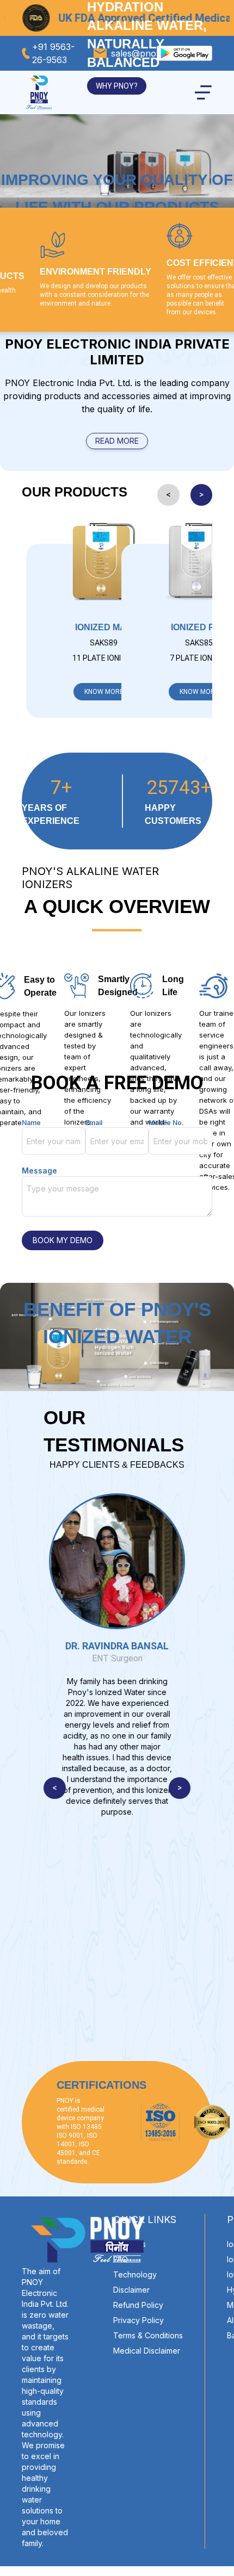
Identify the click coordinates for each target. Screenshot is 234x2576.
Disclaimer (131, 2290)
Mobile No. (166, 1123)
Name (31, 1123)
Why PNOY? (117, 86)
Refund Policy (138, 2305)
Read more (117, 441)
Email (94, 1123)
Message (39, 1171)
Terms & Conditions (148, 2335)
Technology (135, 2274)
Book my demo (63, 1240)
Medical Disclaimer (147, 2351)
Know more (104, 692)
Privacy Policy (138, 2320)
